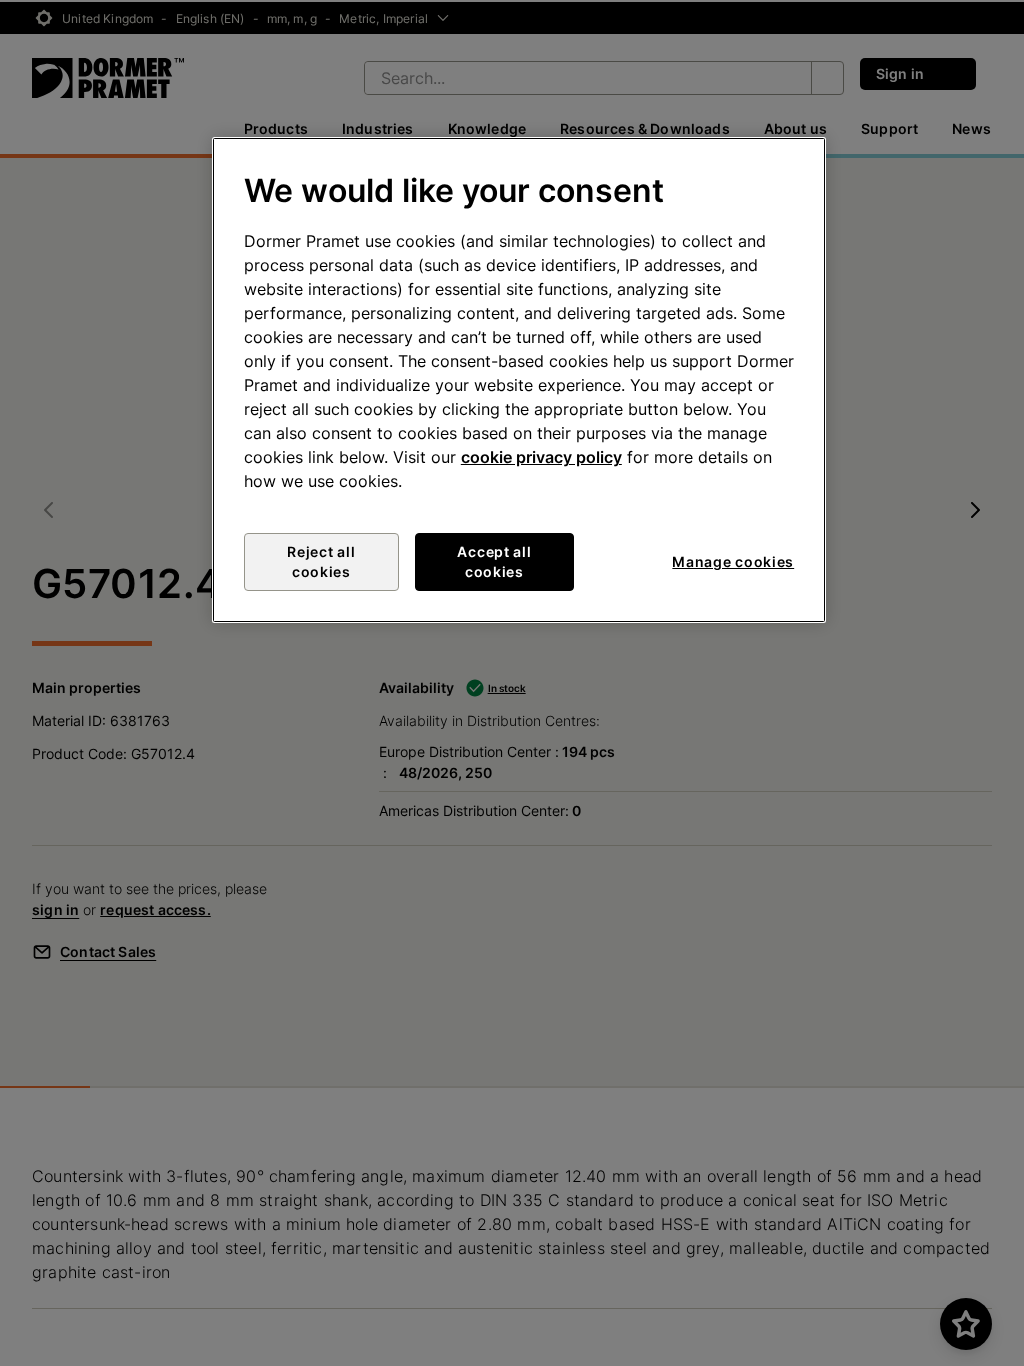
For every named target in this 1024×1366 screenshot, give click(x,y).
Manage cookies (733, 561)
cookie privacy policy (541, 457)
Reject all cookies (321, 561)
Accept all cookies (494, 561)
